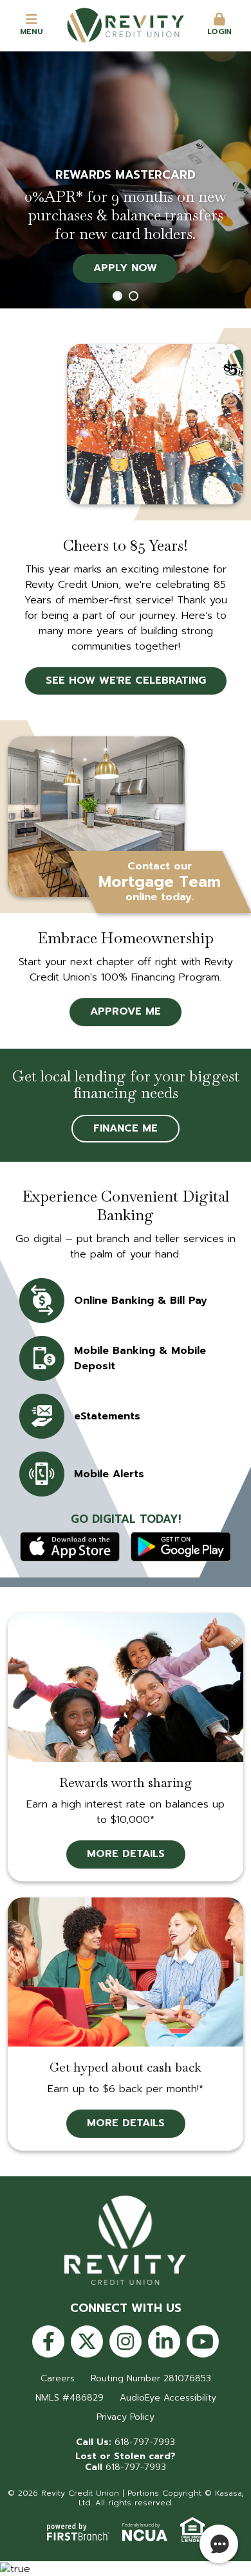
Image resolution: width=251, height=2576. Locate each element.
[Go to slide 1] (118, 296)
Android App (181, 1547)
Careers (58, 2378)
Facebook (48, 2341)
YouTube (203, 2341)
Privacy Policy (126, 2417)
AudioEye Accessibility (168, 2398)
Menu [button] (32, 31)
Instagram (126, 2341)
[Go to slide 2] (134, 296)
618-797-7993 (145, 2442)
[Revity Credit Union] (126, 24)
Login (219, 31)
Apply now (125, 268)
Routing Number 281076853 (151, 2378)
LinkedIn (164, 2341)
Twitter (87, 2341)
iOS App (70, 1547)
